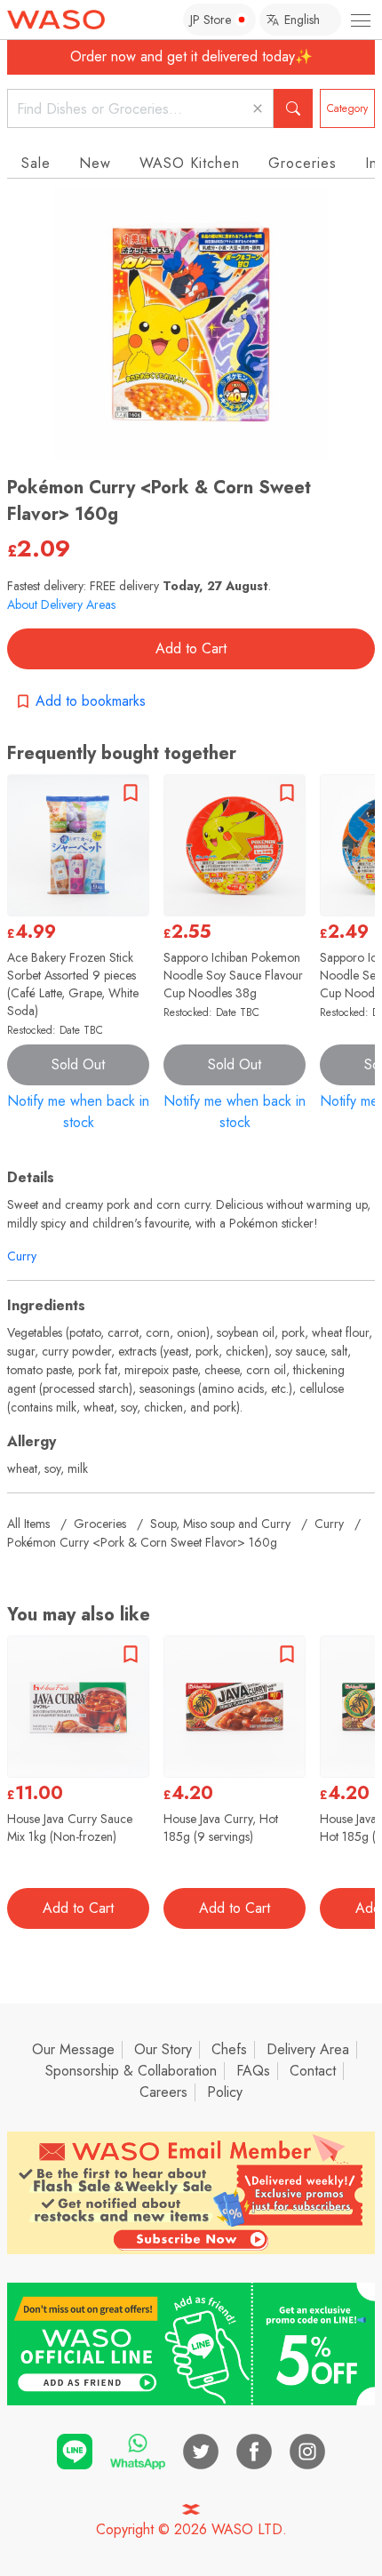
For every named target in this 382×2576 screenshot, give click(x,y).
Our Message (73, 2049)
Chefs (229, 2049)
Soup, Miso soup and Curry (220, 1524)
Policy (225, 2092)
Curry (22, 1256)
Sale (36, 163)
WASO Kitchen (190, 163)
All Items (28, 1524)
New (95, 163)
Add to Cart (191, 648)
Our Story (163, 2049)
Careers (163, 2092)
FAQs (253, 2071)
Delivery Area (308, 2049)
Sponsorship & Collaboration (131, 2071)
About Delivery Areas (61, 604)
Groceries (302, 163)
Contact (313, 2071)
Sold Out (78, 1064)
